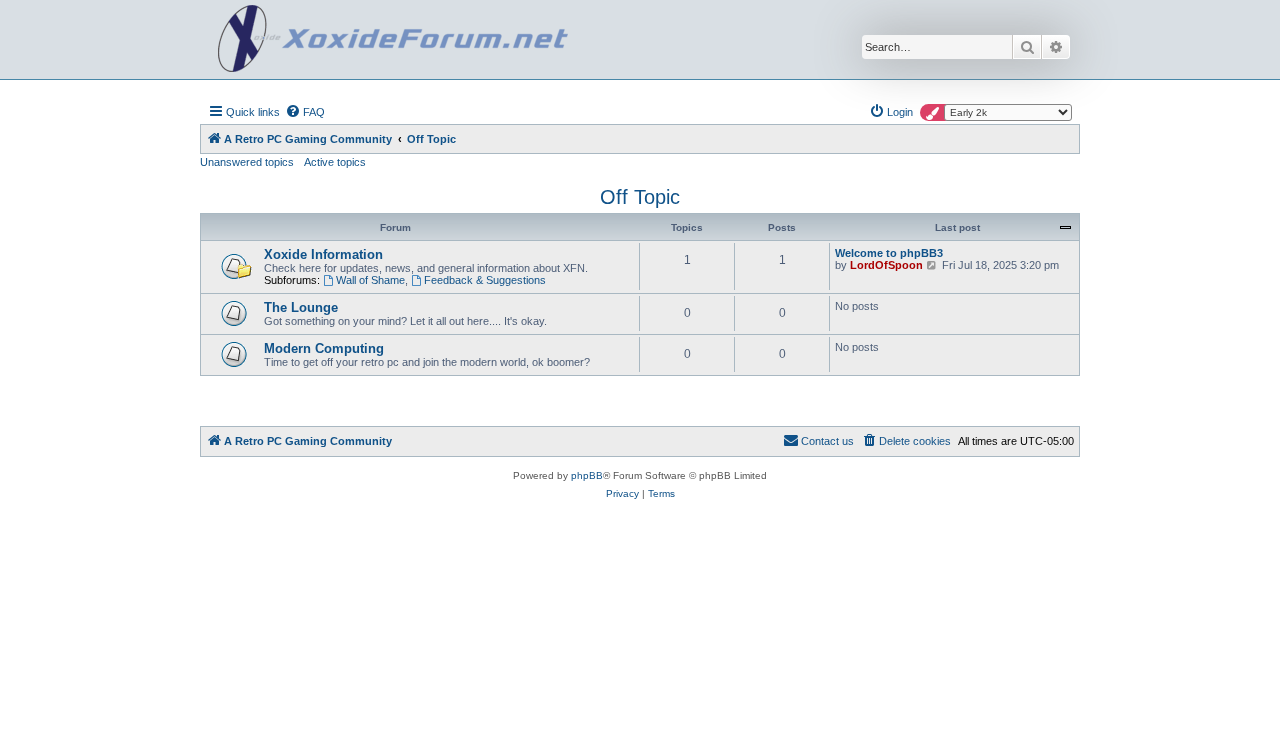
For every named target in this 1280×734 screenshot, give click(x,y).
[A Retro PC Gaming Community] (393, 39)
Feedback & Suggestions (485, 280)
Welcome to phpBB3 (889, 253)
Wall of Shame (370, 280)
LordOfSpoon (886, 265)
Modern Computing (324, 348)
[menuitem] (305, 112)
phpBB (587, 475)
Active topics (335, 162)
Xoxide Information (323, 254)
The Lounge (301, 307)
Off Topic (640, 197)
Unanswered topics (247, 162)
